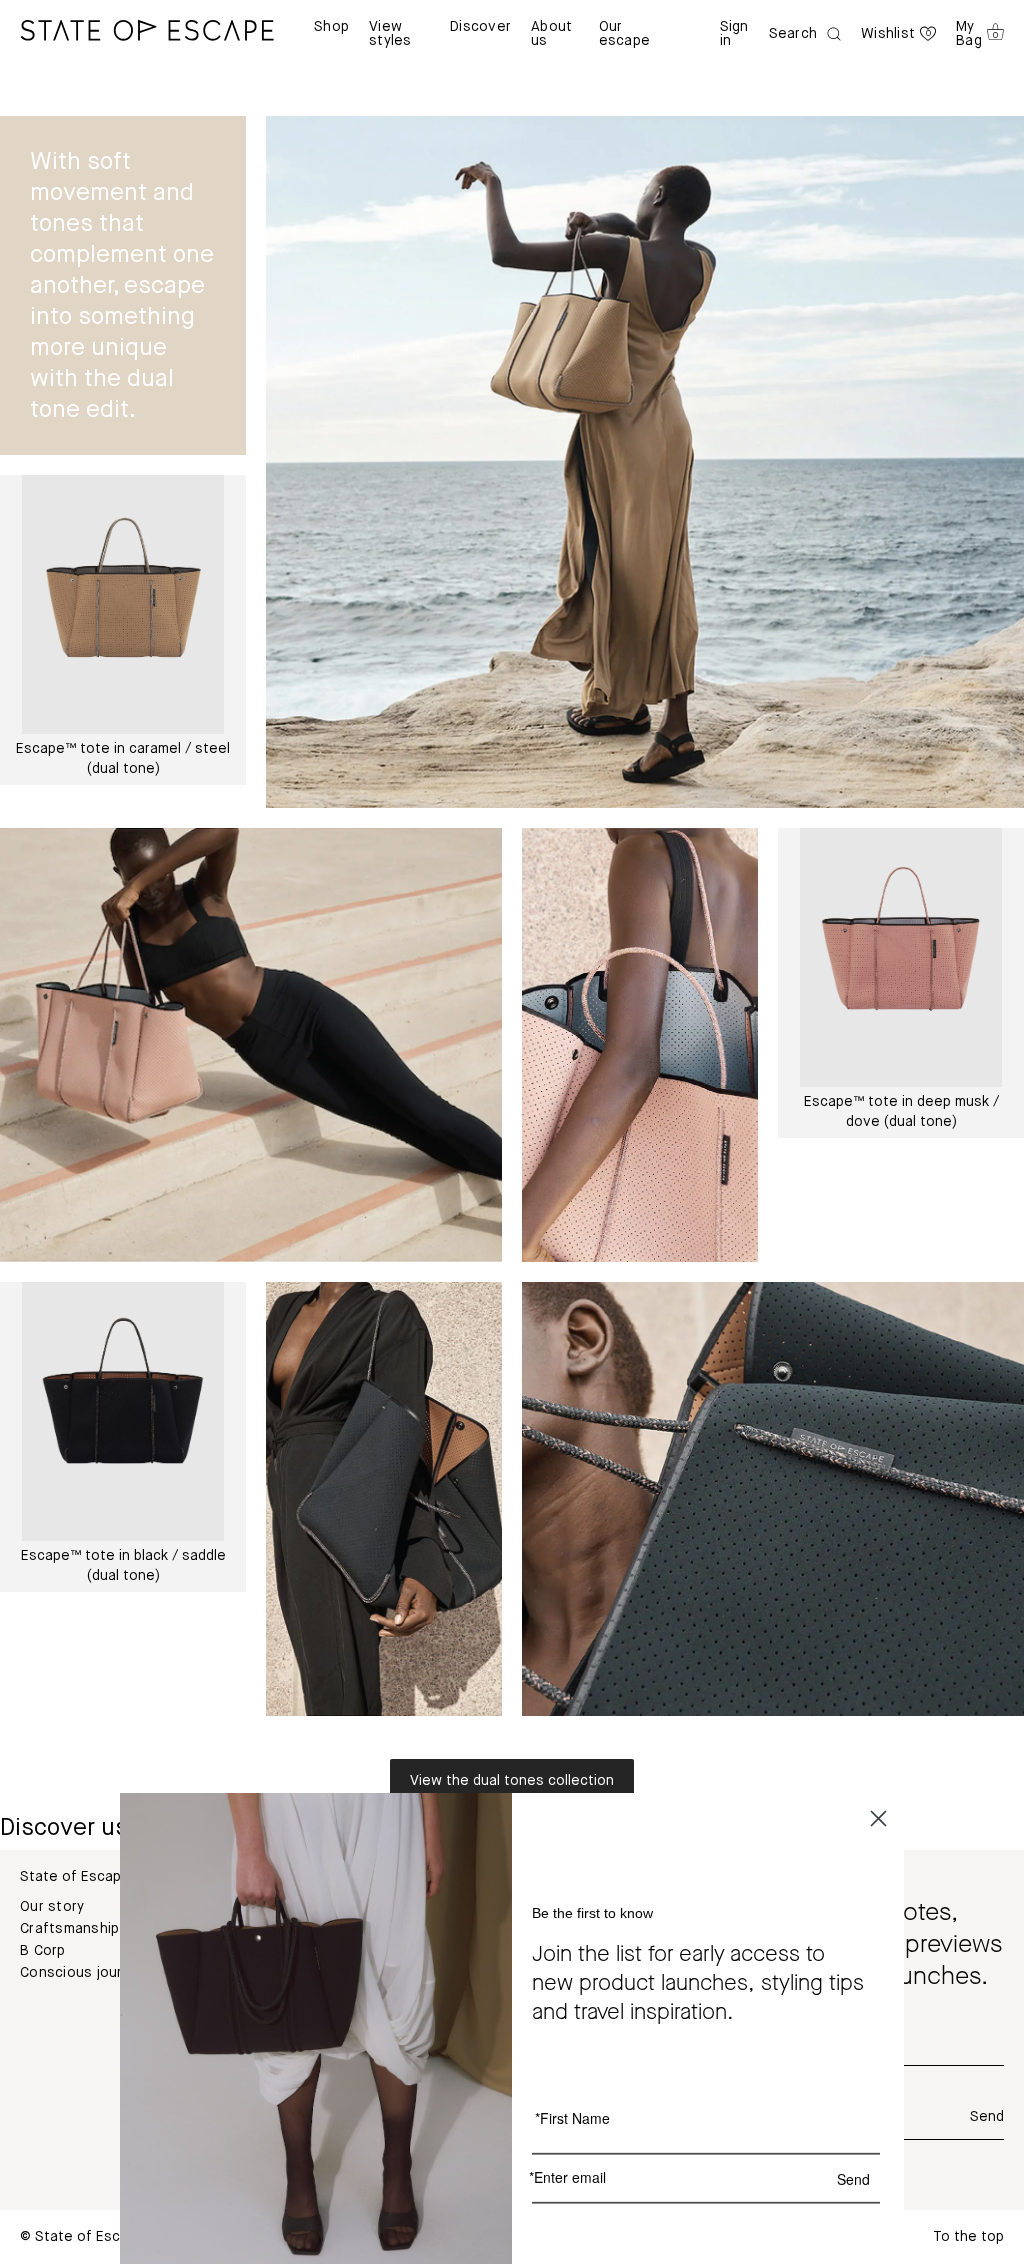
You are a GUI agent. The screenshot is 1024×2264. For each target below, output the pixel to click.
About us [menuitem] (551, 34)
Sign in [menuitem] (734, 34)
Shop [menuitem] (331, 27)
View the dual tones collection (512, 1781)
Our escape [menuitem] (625, 34)
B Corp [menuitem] (43, 1951)
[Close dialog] (878, 1818)
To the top (968, 2237)
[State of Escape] (147, 30)
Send (987, 2117)
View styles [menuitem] (390, 34)
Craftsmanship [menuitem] (69, 1929)
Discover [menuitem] (480, 27)
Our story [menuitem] (52, 1907)
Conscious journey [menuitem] (83, 1973)
